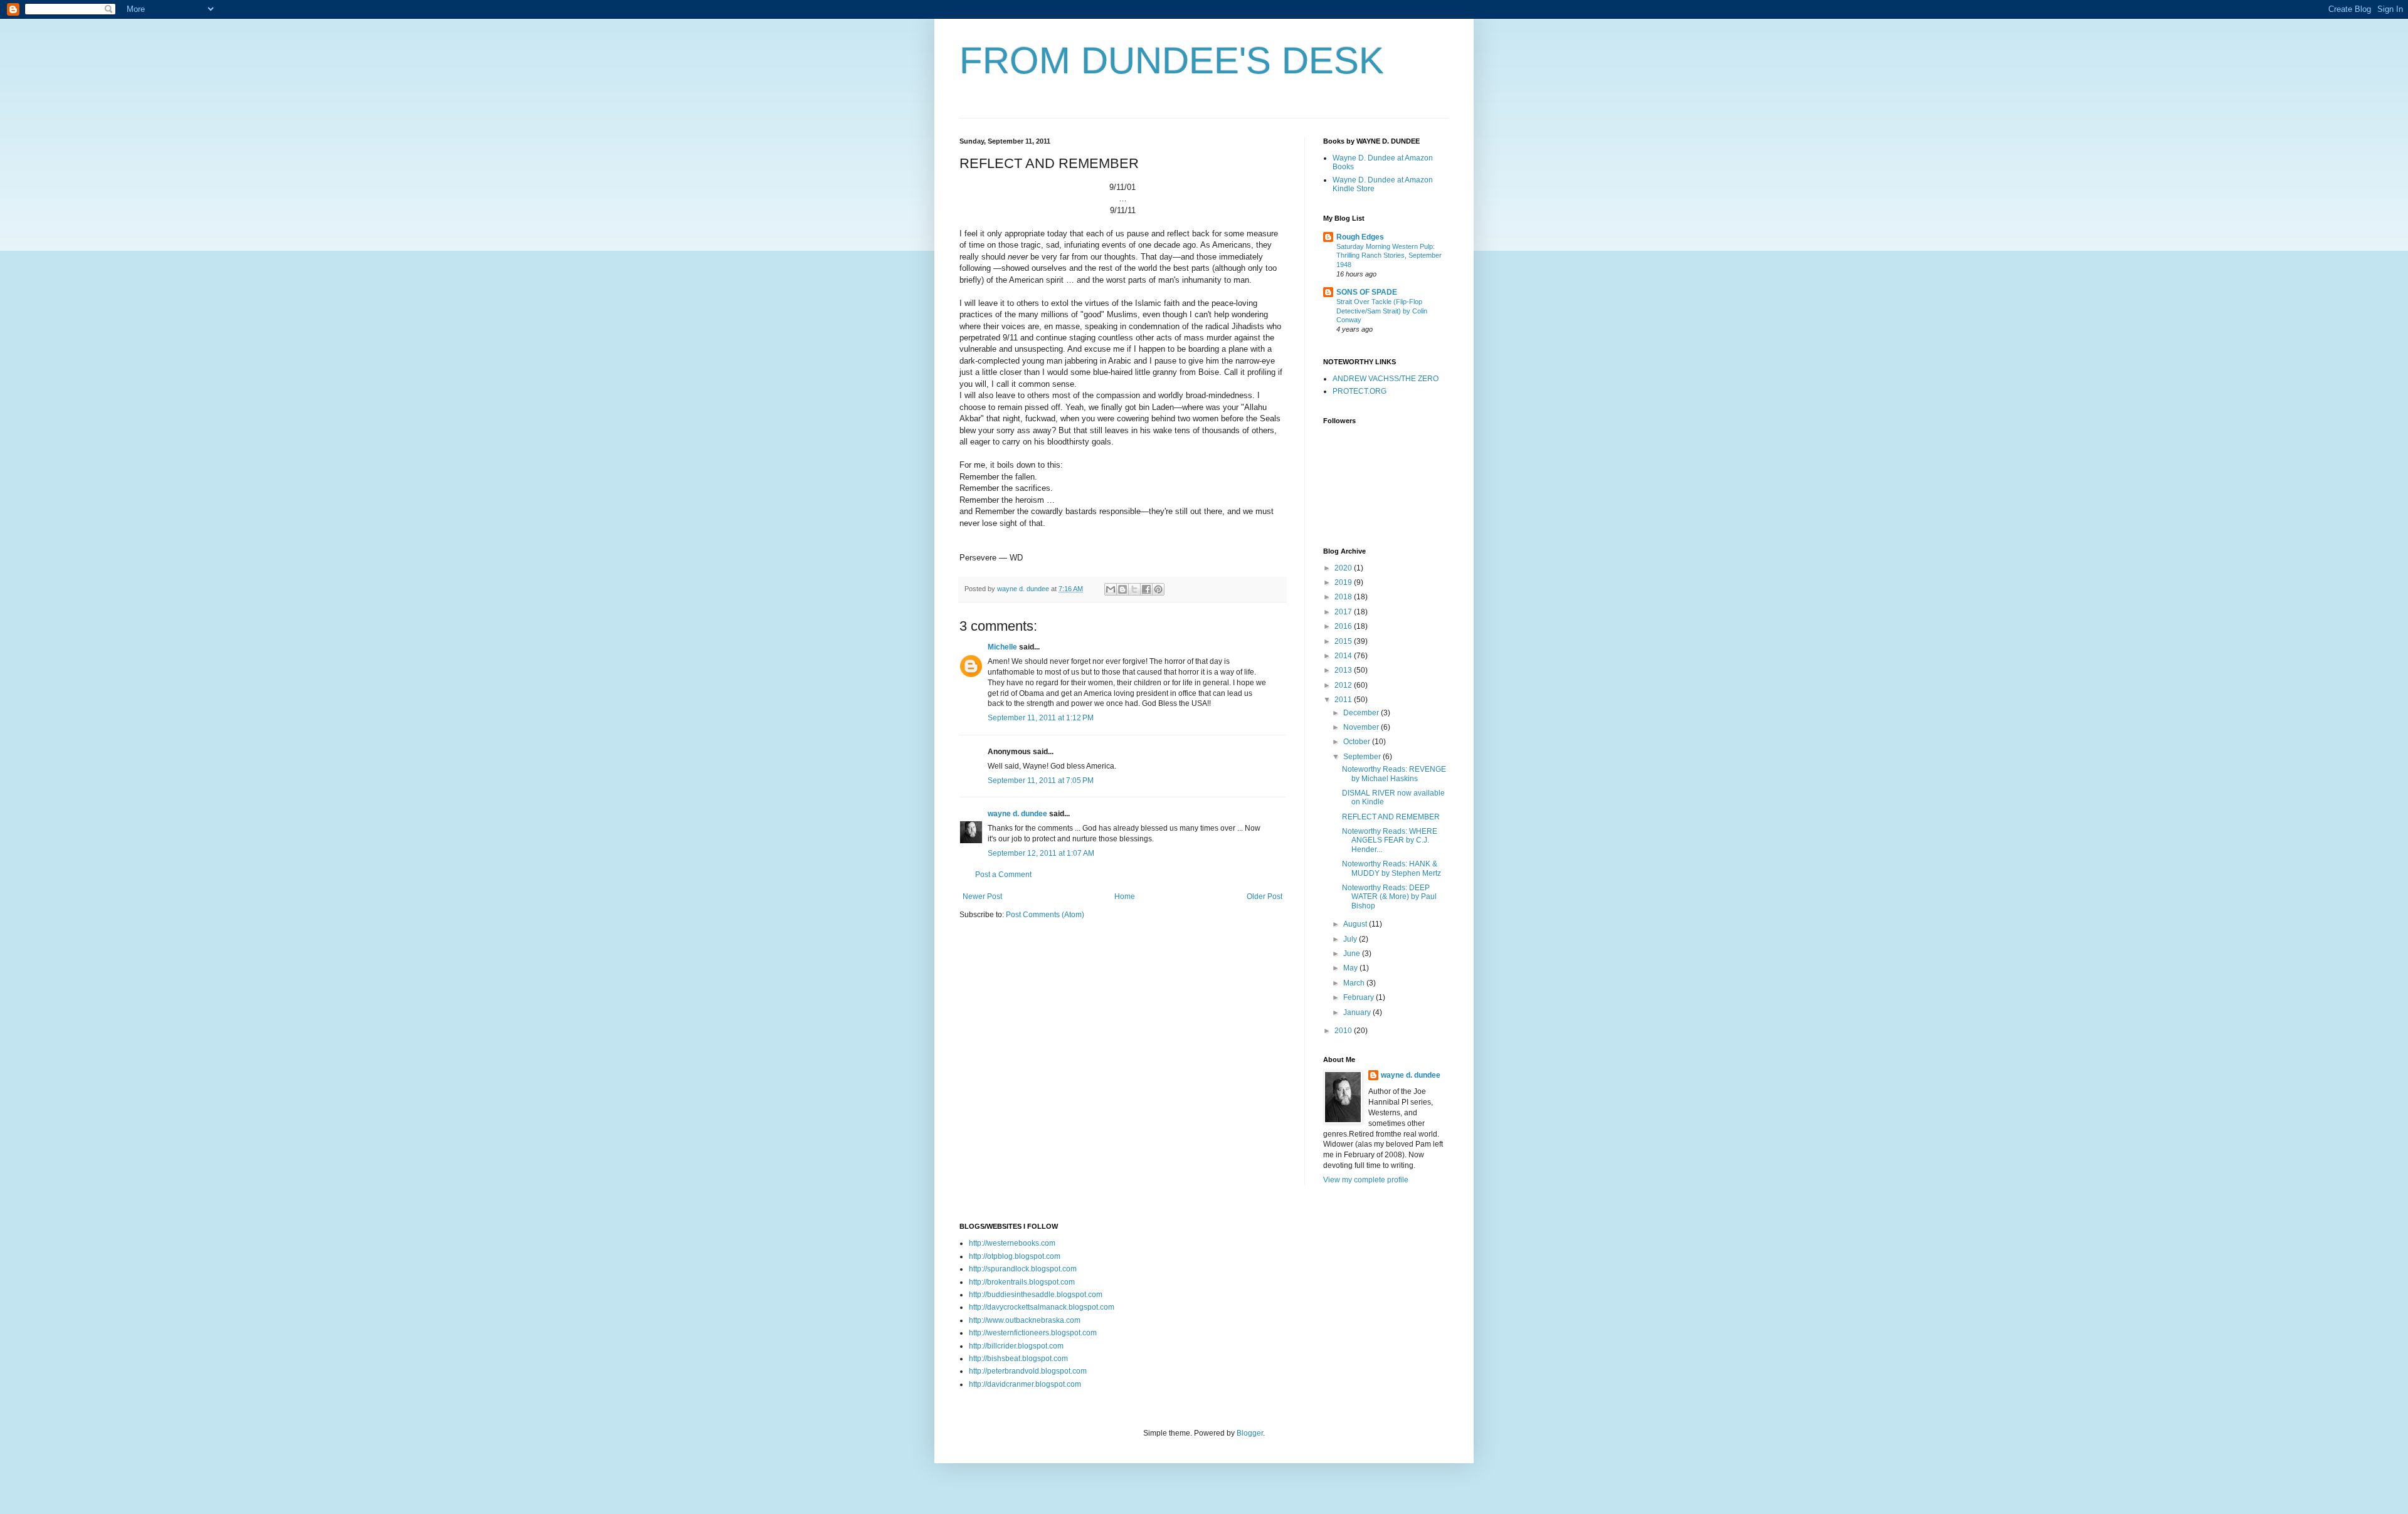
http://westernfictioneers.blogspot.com (1033, 1333)
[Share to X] (1134, 589)
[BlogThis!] (1122, 589)
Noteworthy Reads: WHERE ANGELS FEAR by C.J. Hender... (1390, 840)
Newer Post (982, 896)
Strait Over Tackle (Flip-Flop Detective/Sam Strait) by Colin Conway (1382, 311)
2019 (1344, 582)
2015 (1344, 641)
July (1351, 939)
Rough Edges (1360, 237)
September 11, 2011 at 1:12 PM (1041, 718)
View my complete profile (1366, 1180)
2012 (1344, 685)
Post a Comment (1003, 875)
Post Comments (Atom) (1045, 915)
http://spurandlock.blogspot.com (1023, 1269)
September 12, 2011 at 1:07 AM (1041, 853)
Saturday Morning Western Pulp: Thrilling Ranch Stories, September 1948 (1389, 256)
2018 (1344, 597)
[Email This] (1111, 589)
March (1355, 983)
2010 (1344, 1031)
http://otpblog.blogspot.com (1015, 1256)
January (1358, 1012)
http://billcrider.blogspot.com (1016, 1346)
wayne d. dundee (1017, 814)
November (1362, 727)
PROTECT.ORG (1360, 391)
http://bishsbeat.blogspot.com (1018, 1359)
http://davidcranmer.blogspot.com (1025, 1384)
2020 (1344, 568)
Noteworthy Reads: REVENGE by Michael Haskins (1394, 774)
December (1362, 713)
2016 (1344, 626)
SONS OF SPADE (1367, 292)
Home (1125, 896)
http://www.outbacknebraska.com (1025, 1320)
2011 (1344, 700)
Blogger (1250, 1433)
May (1351, 968)
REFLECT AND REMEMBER (1391, 817)
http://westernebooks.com (1012, 1243)
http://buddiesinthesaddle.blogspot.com (1036, 1295)
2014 (1344, 656)
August (1356, 924)
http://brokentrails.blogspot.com (1022, 1282)
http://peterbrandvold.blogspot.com (1028, 1371)
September (1363, 757)
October (1358, 742)
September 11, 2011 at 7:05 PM (1041, 781)
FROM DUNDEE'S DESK (1172, 60)
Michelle (1002, 647)
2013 (1344, 670)
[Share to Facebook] (1146, 589)
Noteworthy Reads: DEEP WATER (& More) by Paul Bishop (1389, 897)
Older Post (1265, 896)
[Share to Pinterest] (1158, 589)
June (1353, 954)
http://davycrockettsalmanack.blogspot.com (1042, 1307)
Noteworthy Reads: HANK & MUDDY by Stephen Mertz (1391, 868)
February (1360, 997)
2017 (1344, 612)
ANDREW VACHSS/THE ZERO (1386, 379)
